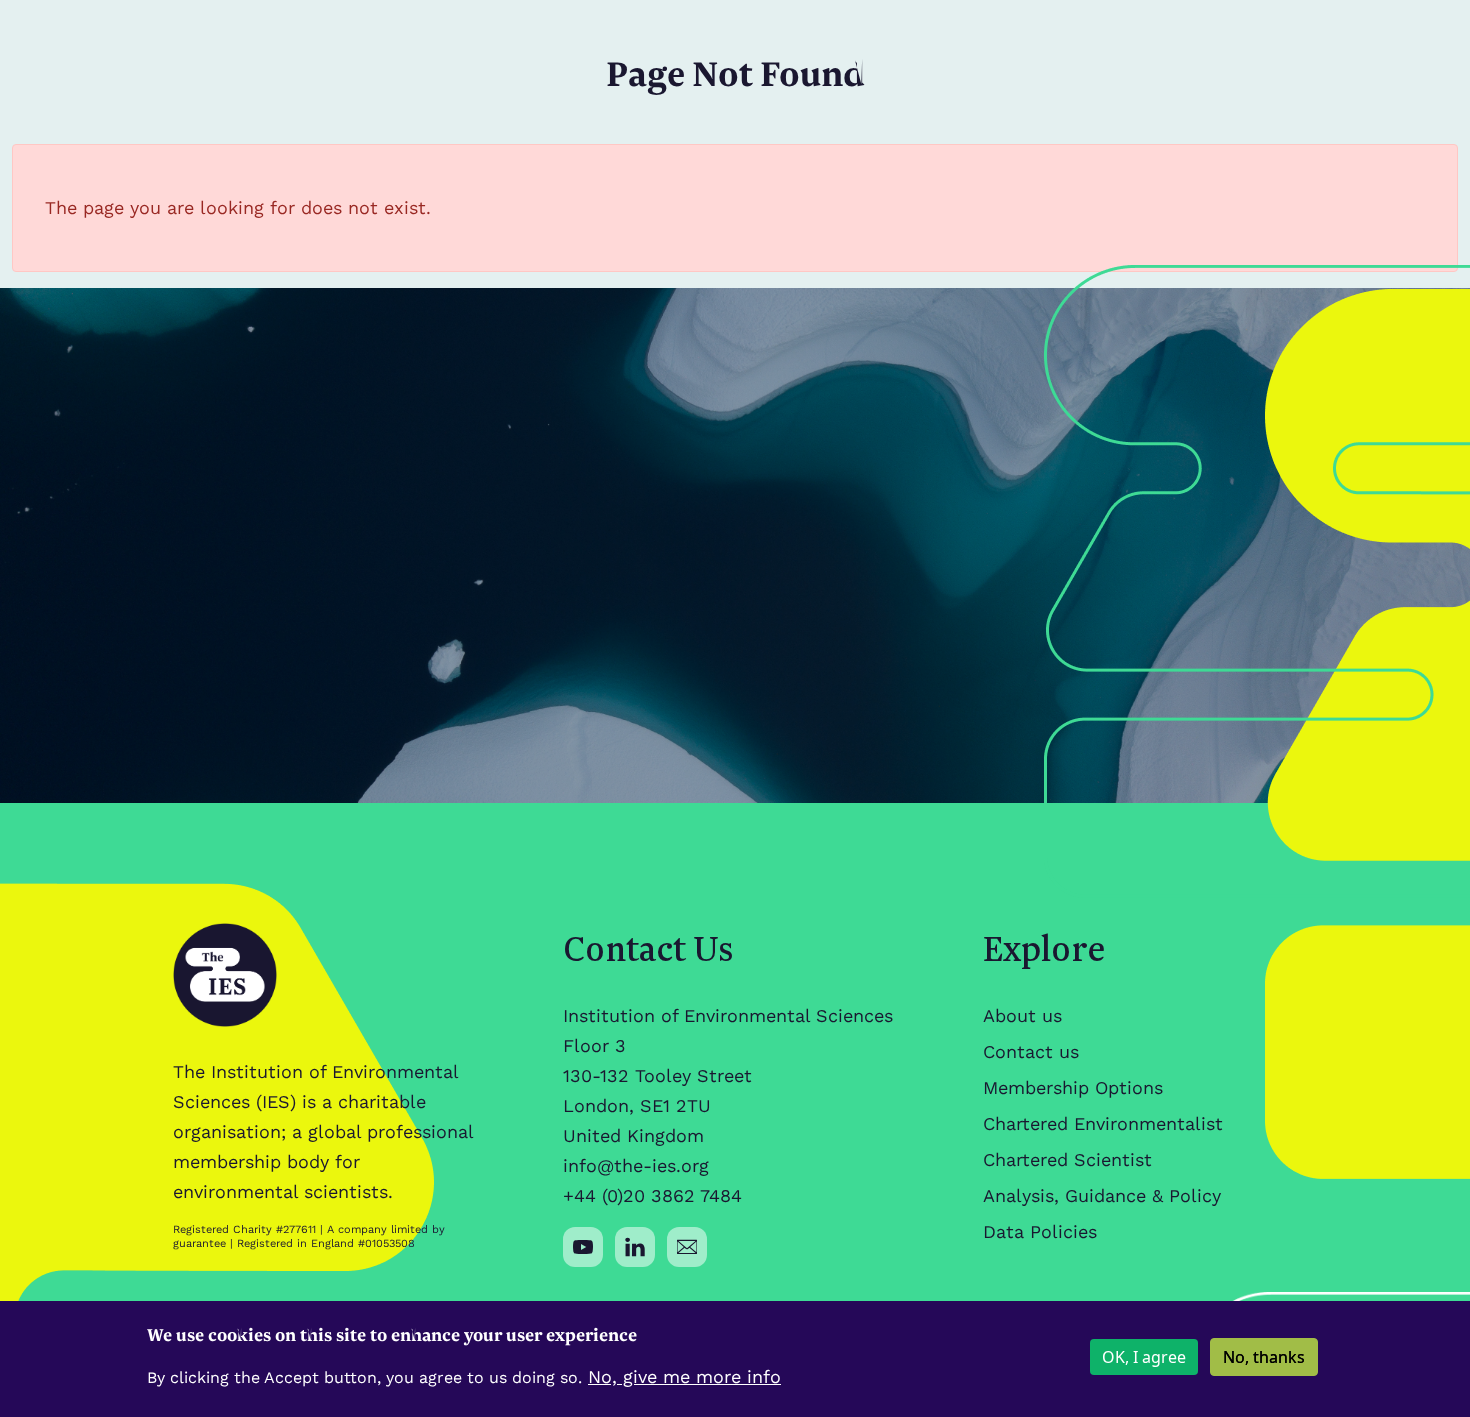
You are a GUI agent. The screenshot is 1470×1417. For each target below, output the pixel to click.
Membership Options (1073, 1087)
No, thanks (1264, 1357)
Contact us (1031, 1051)
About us (1022, 1015)
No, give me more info (684, 1376)
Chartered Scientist (1067, 1159)
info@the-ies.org (636, 1165)
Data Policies (1040, 1231)
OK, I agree (1144, 1357)
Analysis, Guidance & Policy (1102, 1195)
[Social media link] (583, 1247)
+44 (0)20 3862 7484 (652, 1195)
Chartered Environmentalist (1103, 1123)
